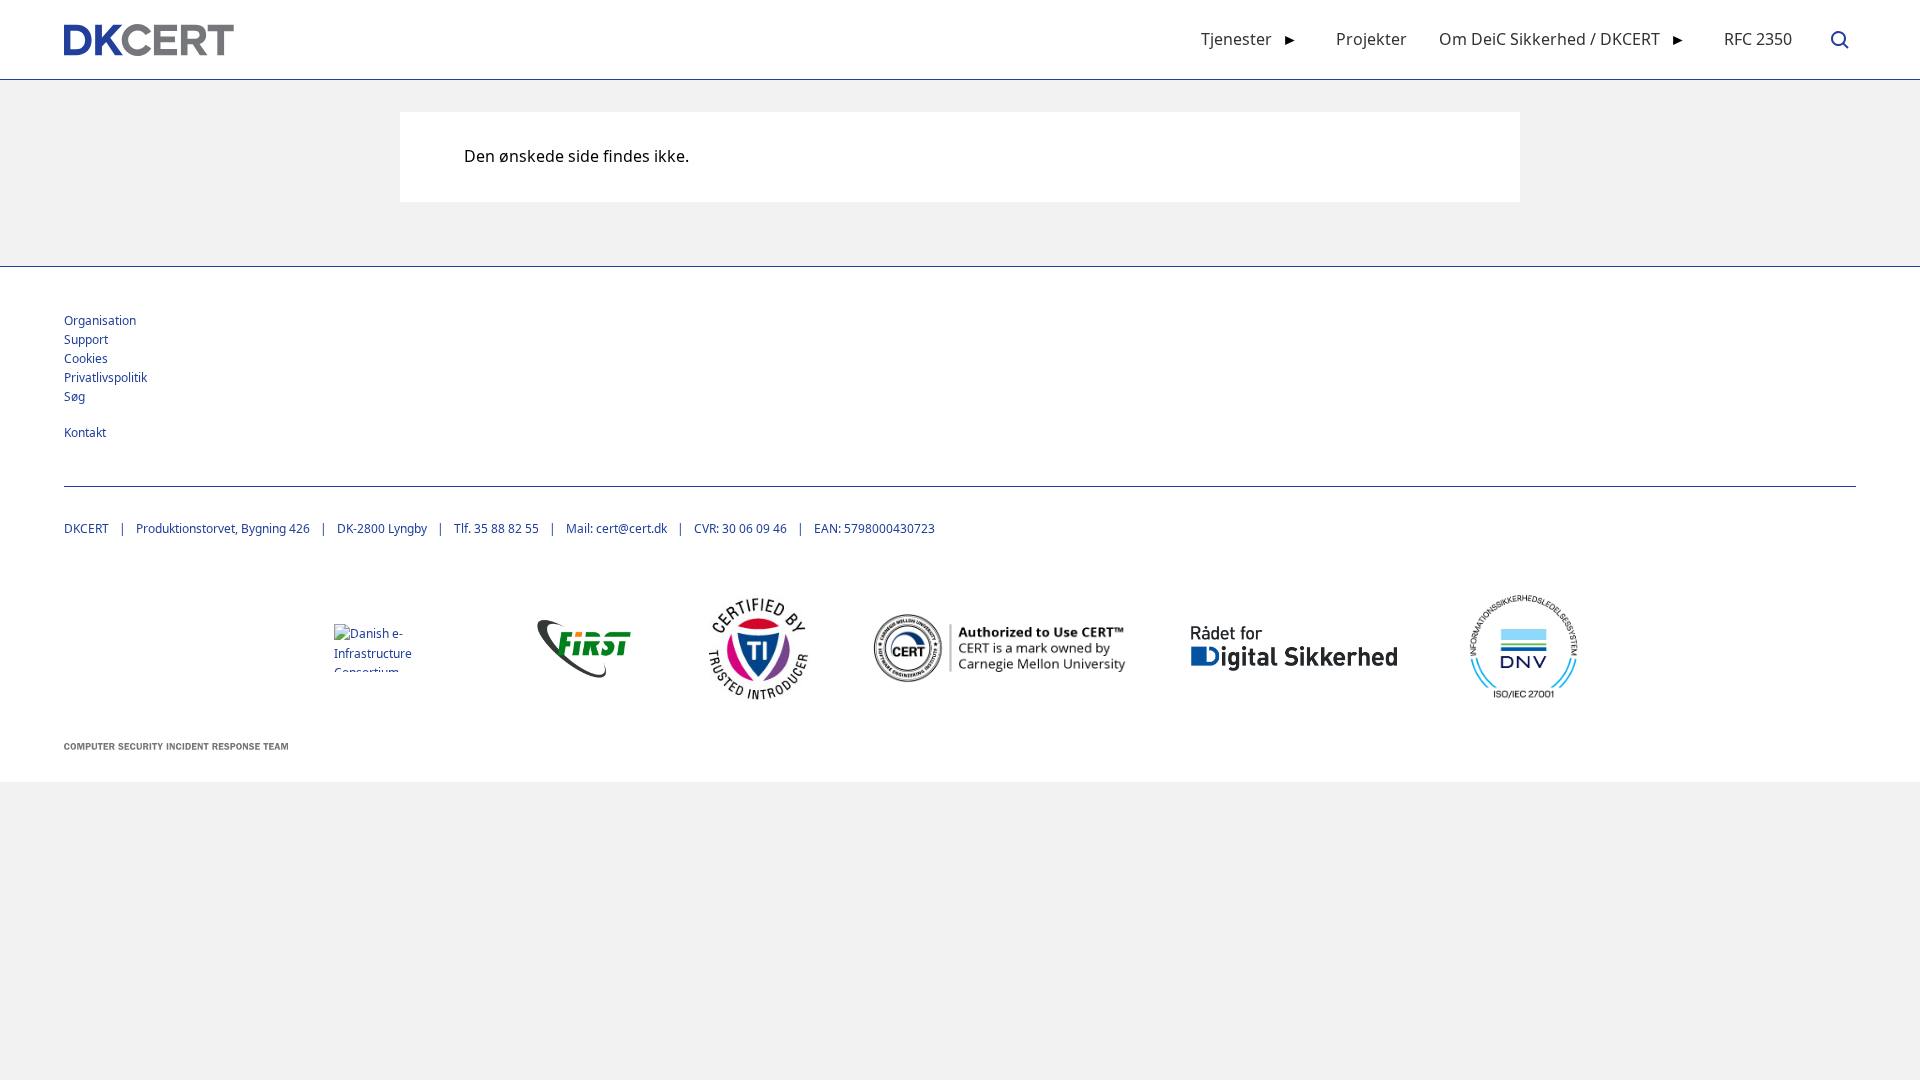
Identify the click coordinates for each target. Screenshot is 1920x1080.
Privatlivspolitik (105, 377)
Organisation (100, 320)
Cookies (86, 358)
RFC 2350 (1758, 39)
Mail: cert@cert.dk (616, 528)
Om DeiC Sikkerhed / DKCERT (1549, 39)
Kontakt (85, 432)
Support (86, 339)
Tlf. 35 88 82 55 (496, 528)
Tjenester (1236, 39)
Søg (74, 396)
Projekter (1371, 39)
